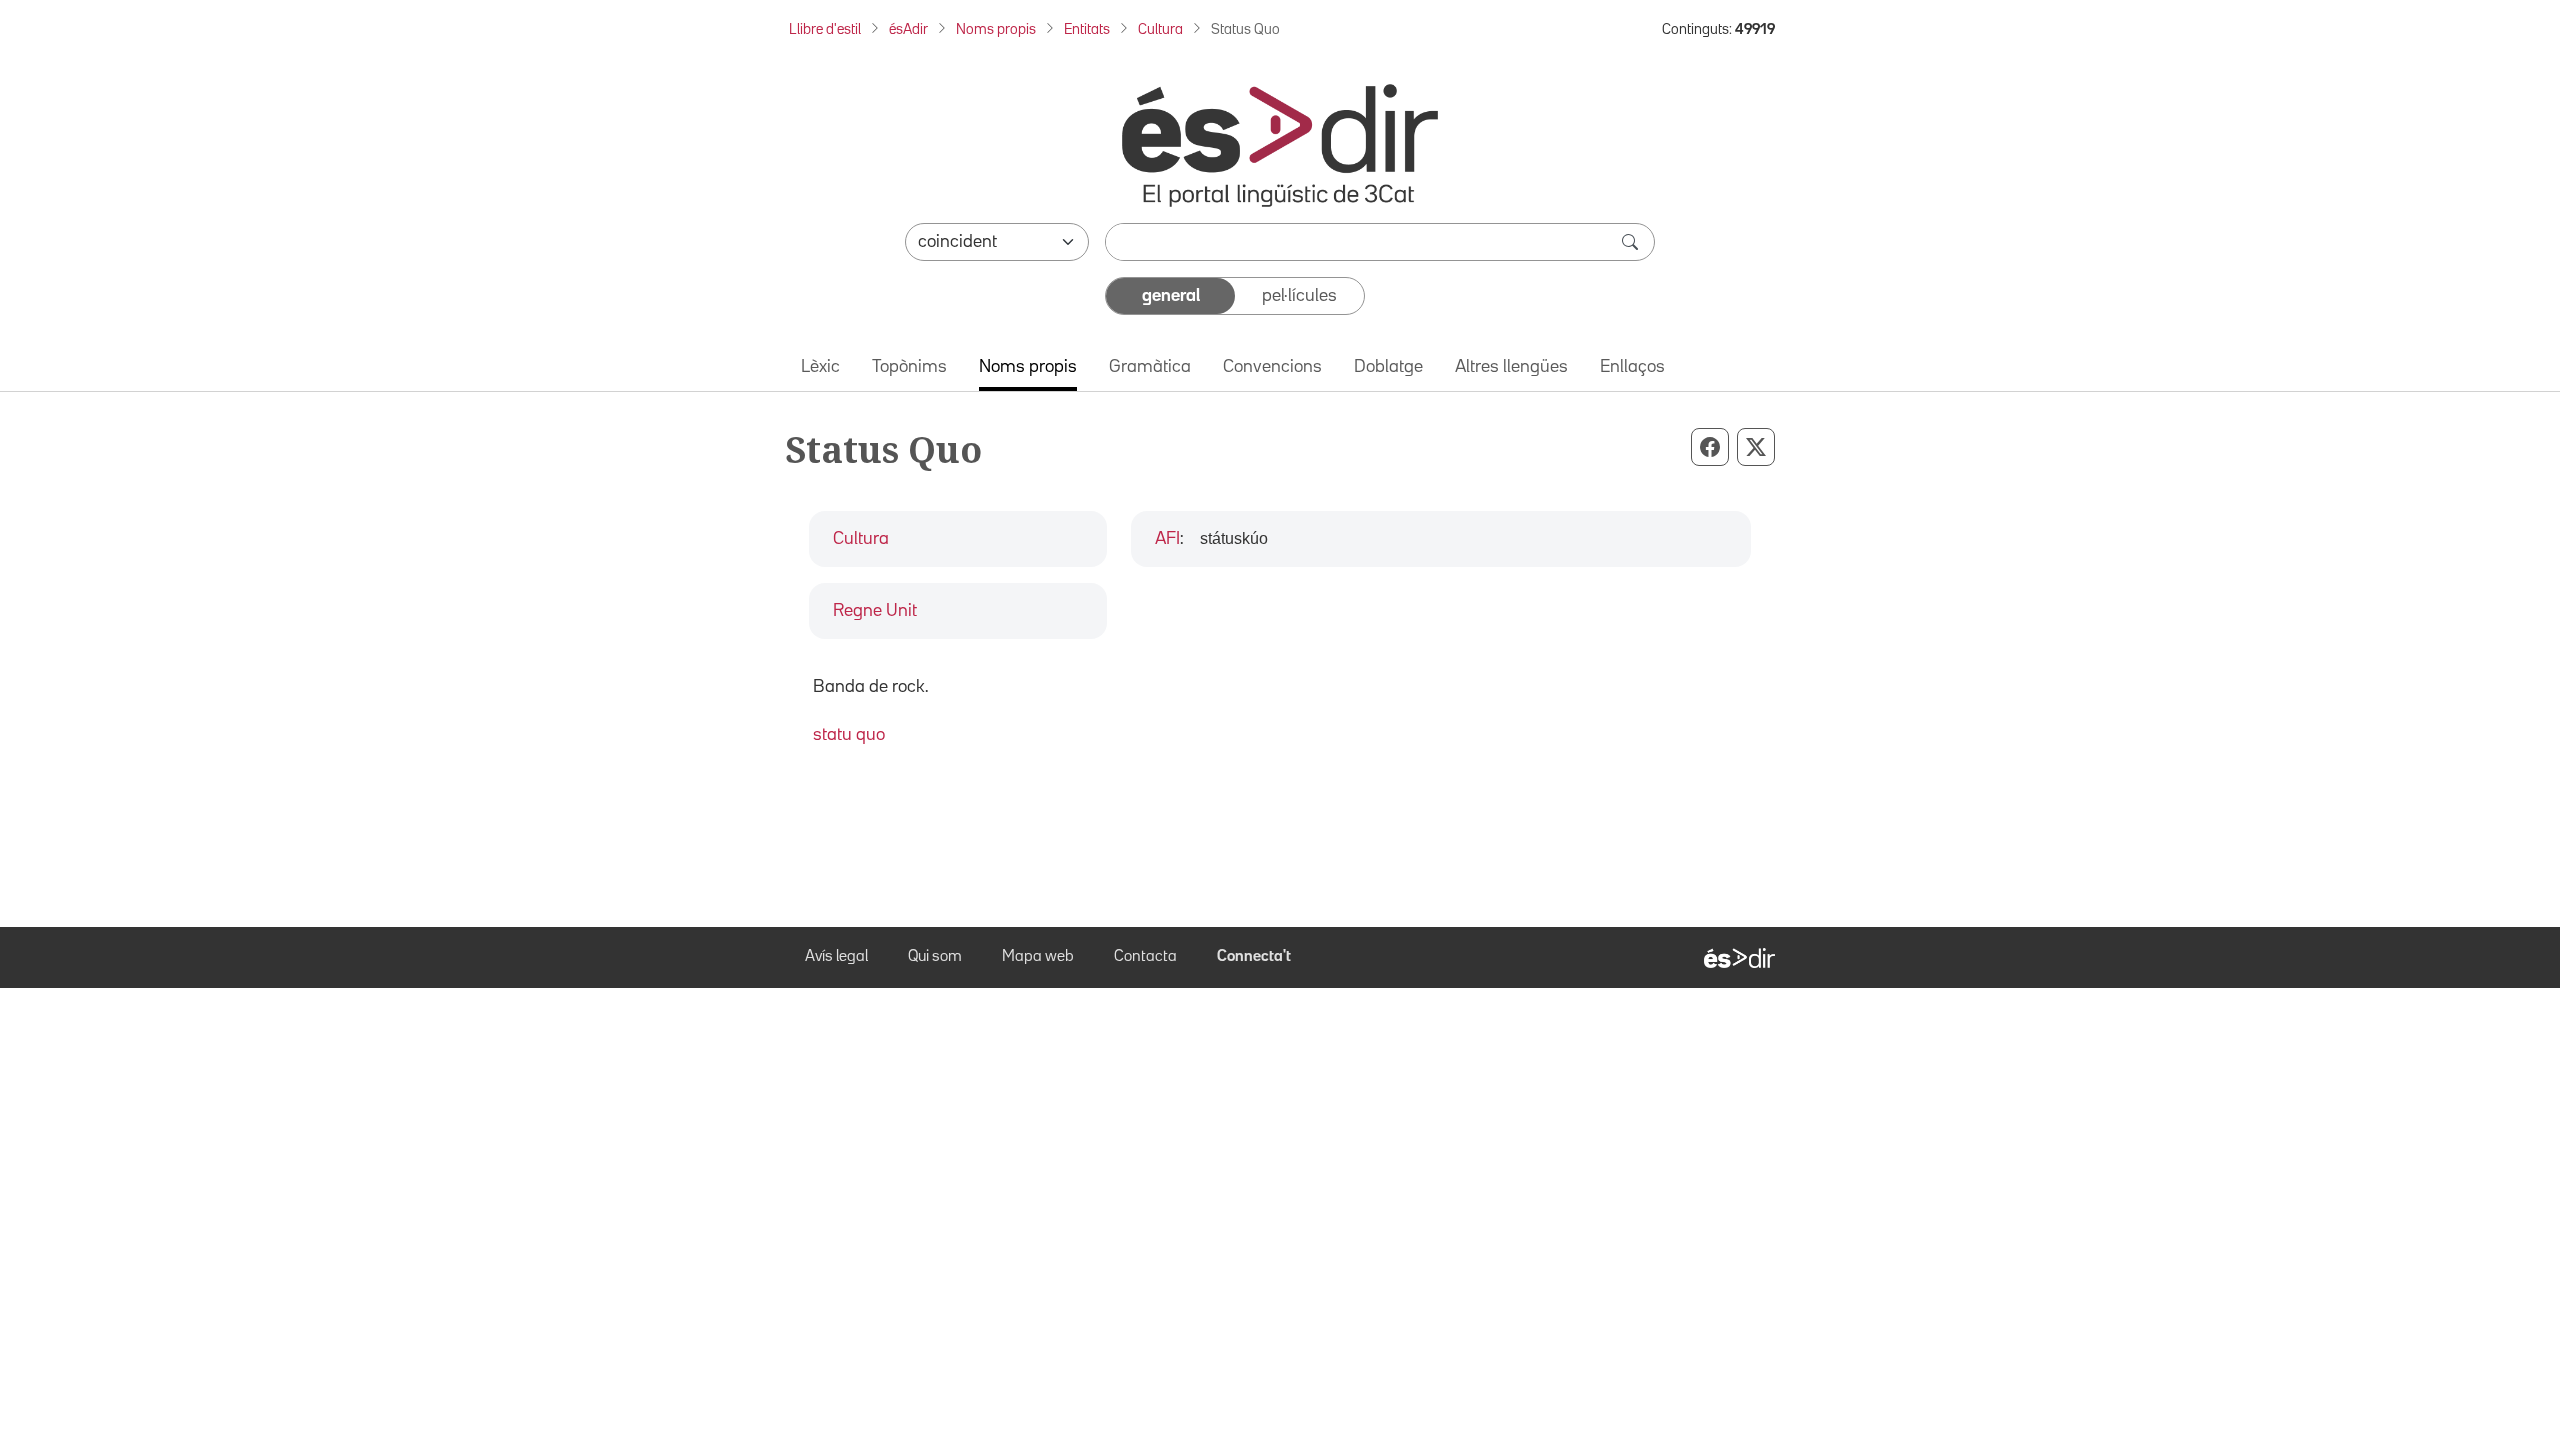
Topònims (909, 367)
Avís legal (836, 957)
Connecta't (1254, 957)
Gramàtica (1150, 367)
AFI (1167, 539)
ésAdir (908, 29)
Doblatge (1388, 367)
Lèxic (820, 367)
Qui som (935, 957)
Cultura (1160, 29)
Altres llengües (1511, 367)
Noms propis (996, 29)
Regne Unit (875, 611)
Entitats (1087, 29)
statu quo (849, 735)
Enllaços (1632, 367)
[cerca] (1632, 242)
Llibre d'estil (825, 29)
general (1171, 296)
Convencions (1272, 367)
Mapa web (1038, 957)
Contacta (1145, 957)
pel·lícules (1299, 296)
